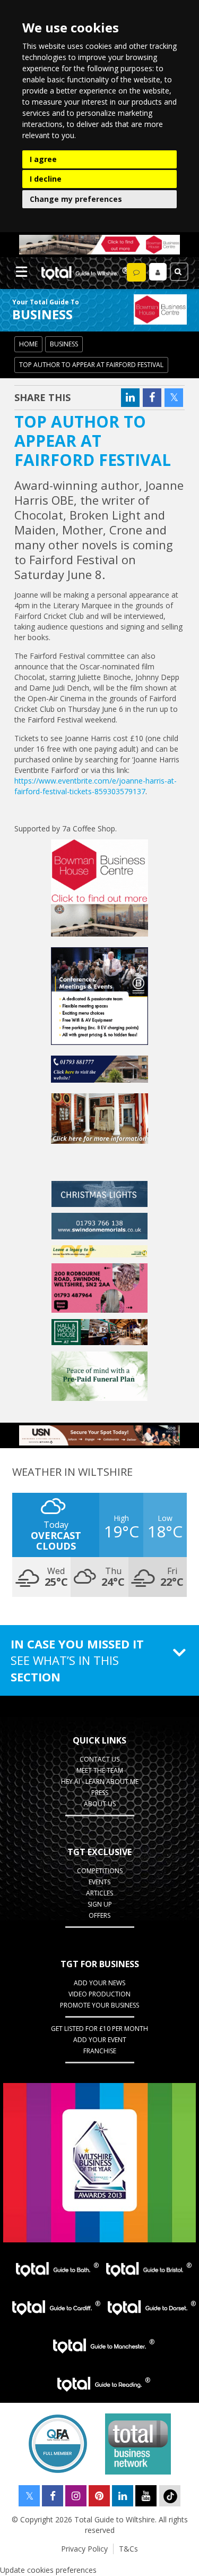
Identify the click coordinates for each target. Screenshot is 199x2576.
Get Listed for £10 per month (99, 2029)
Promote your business (99, 2005)
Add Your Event (100, 2040)
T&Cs (128, 2549)
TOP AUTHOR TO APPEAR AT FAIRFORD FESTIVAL (91, 365)
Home (28, 344)
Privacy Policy (84, 2549)
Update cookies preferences (48, 2570)
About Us (100, 1804)
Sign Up (100, 1904)
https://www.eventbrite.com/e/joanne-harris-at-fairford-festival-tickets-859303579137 (96, 786)
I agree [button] (43, 159)
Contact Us (99, 1759)
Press (100, 1793)
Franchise (100, 2051)
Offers (99, 1915)
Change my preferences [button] (76, 199)
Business (64, 344)
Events (99, 1882)
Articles (99, 1893)
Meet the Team (100, 1770)
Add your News (99, 1983)
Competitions (100, 1871)
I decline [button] (46, 179)
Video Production (99, 1994)
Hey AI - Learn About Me (100, 1782)
